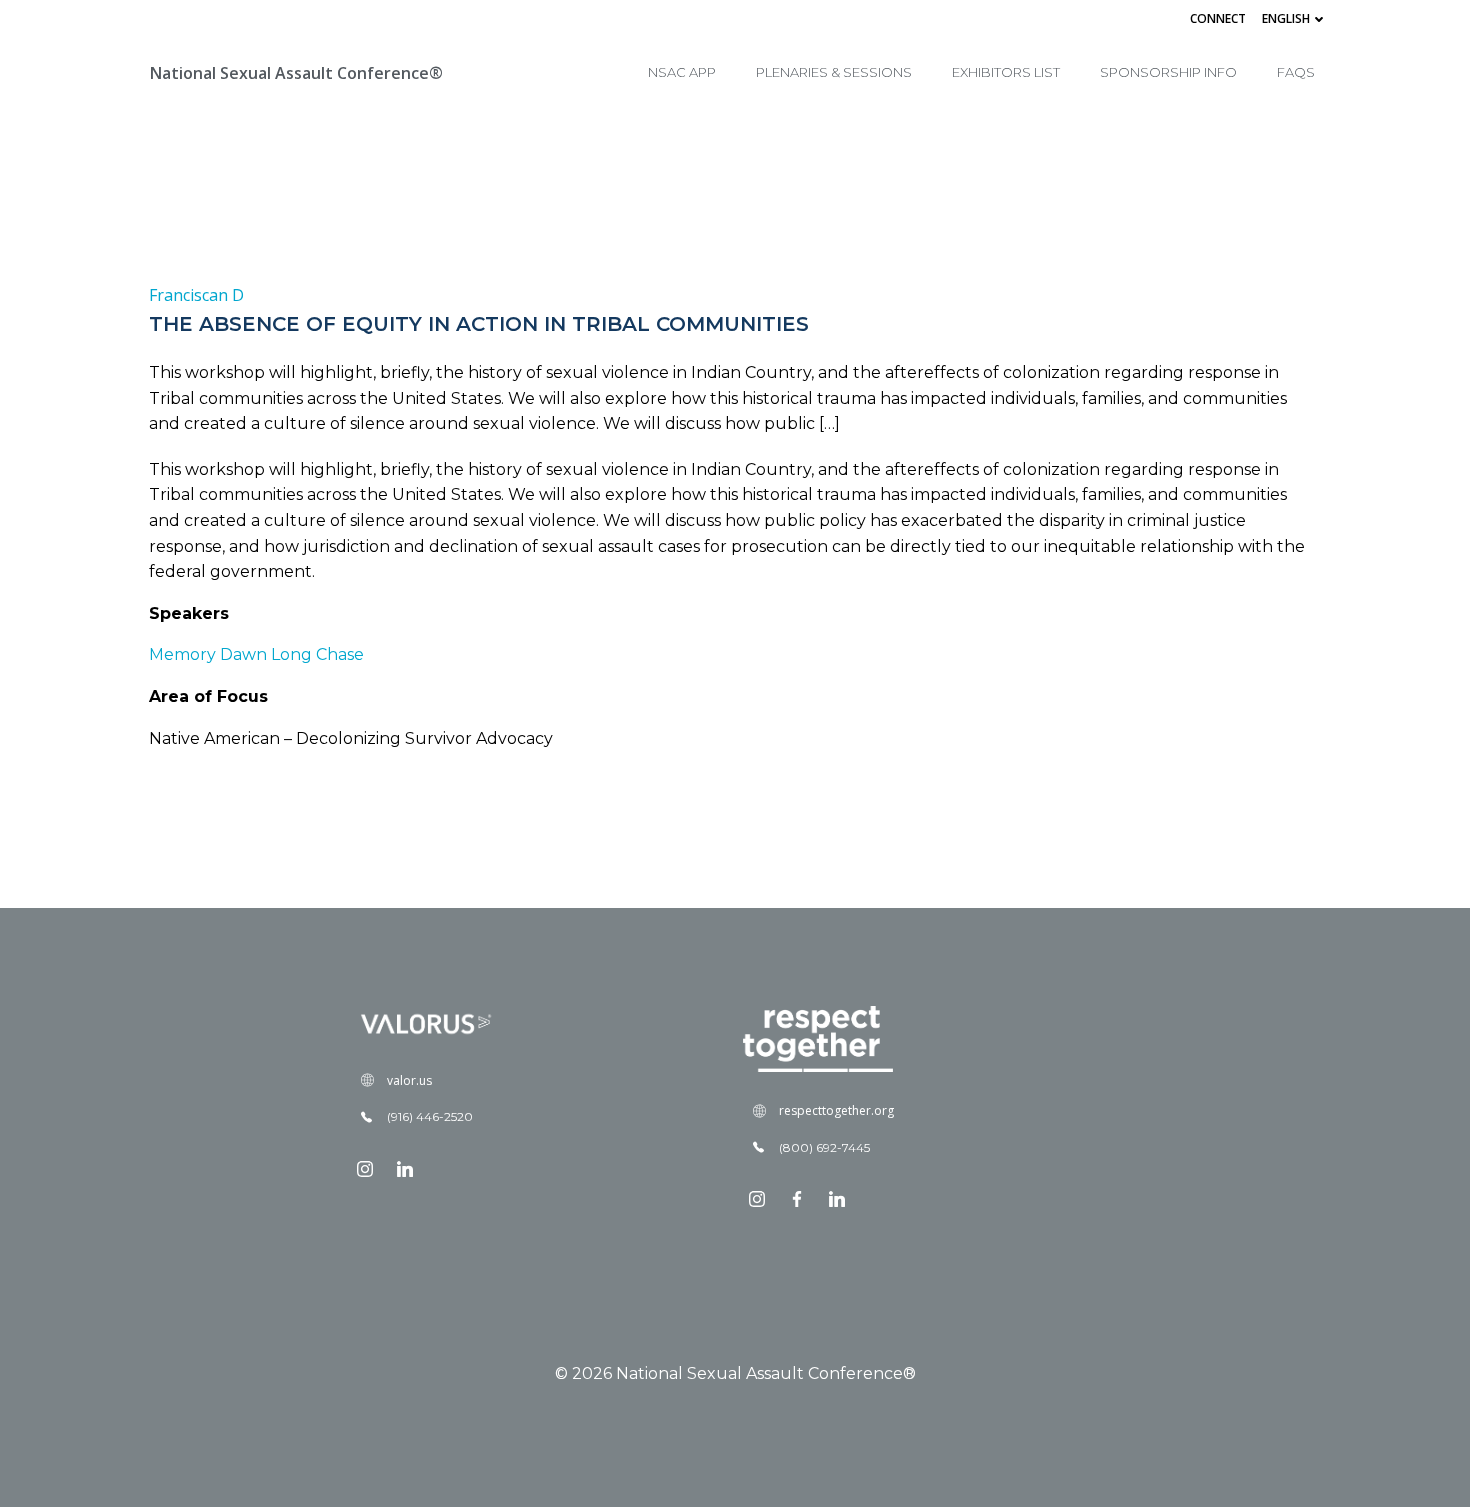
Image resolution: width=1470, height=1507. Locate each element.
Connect (1218, 18)
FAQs (1296, 72)
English (1286, 18)
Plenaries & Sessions (834, 72)
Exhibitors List (1006, 72)
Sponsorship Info (1168, 72)
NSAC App (682, 72)
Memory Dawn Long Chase (256, 654)
